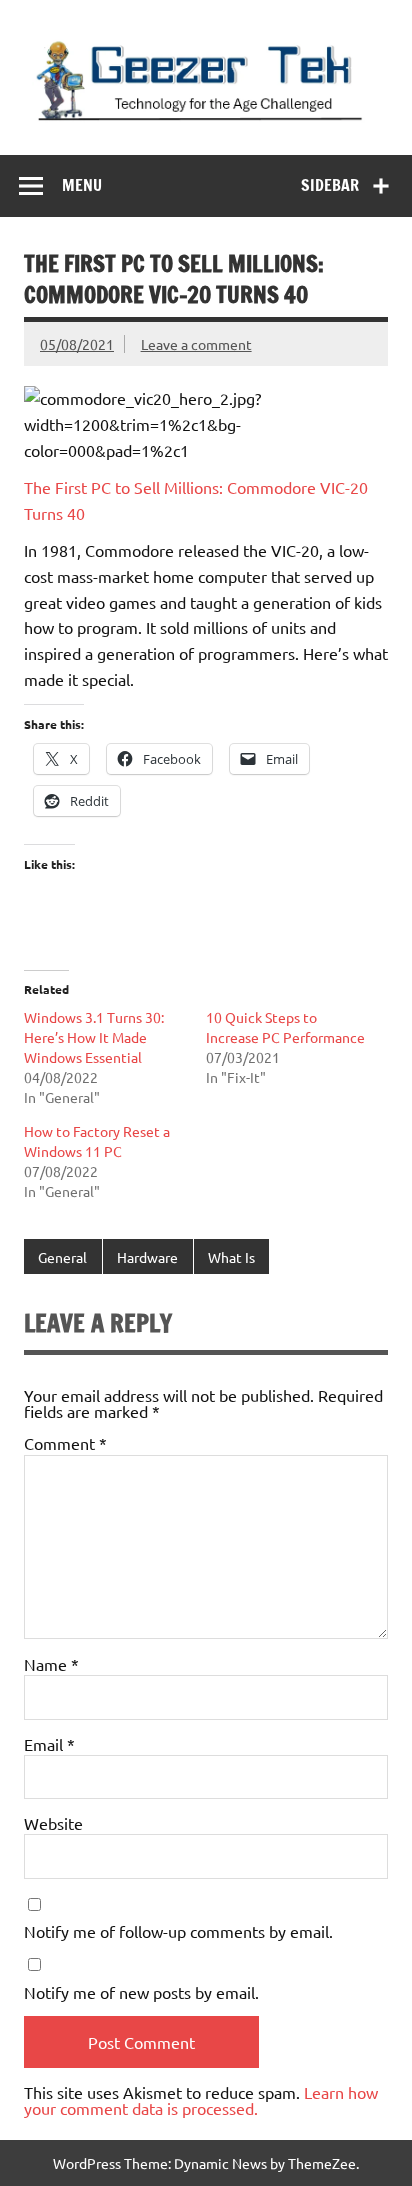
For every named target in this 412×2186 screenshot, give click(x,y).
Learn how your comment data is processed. (201, 2100)
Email (49, 1744)
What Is (231, 1257)
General (62, 1257)
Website (53, 1823)
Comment (65, 1443)
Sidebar (330, 185)
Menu (82, 185)
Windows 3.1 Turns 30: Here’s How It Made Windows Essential (94, 1037)
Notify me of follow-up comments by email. (178, 1931)
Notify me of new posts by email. (141, 1992)
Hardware (147, 1257)
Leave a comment (196, 344)
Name (51, 1664)
